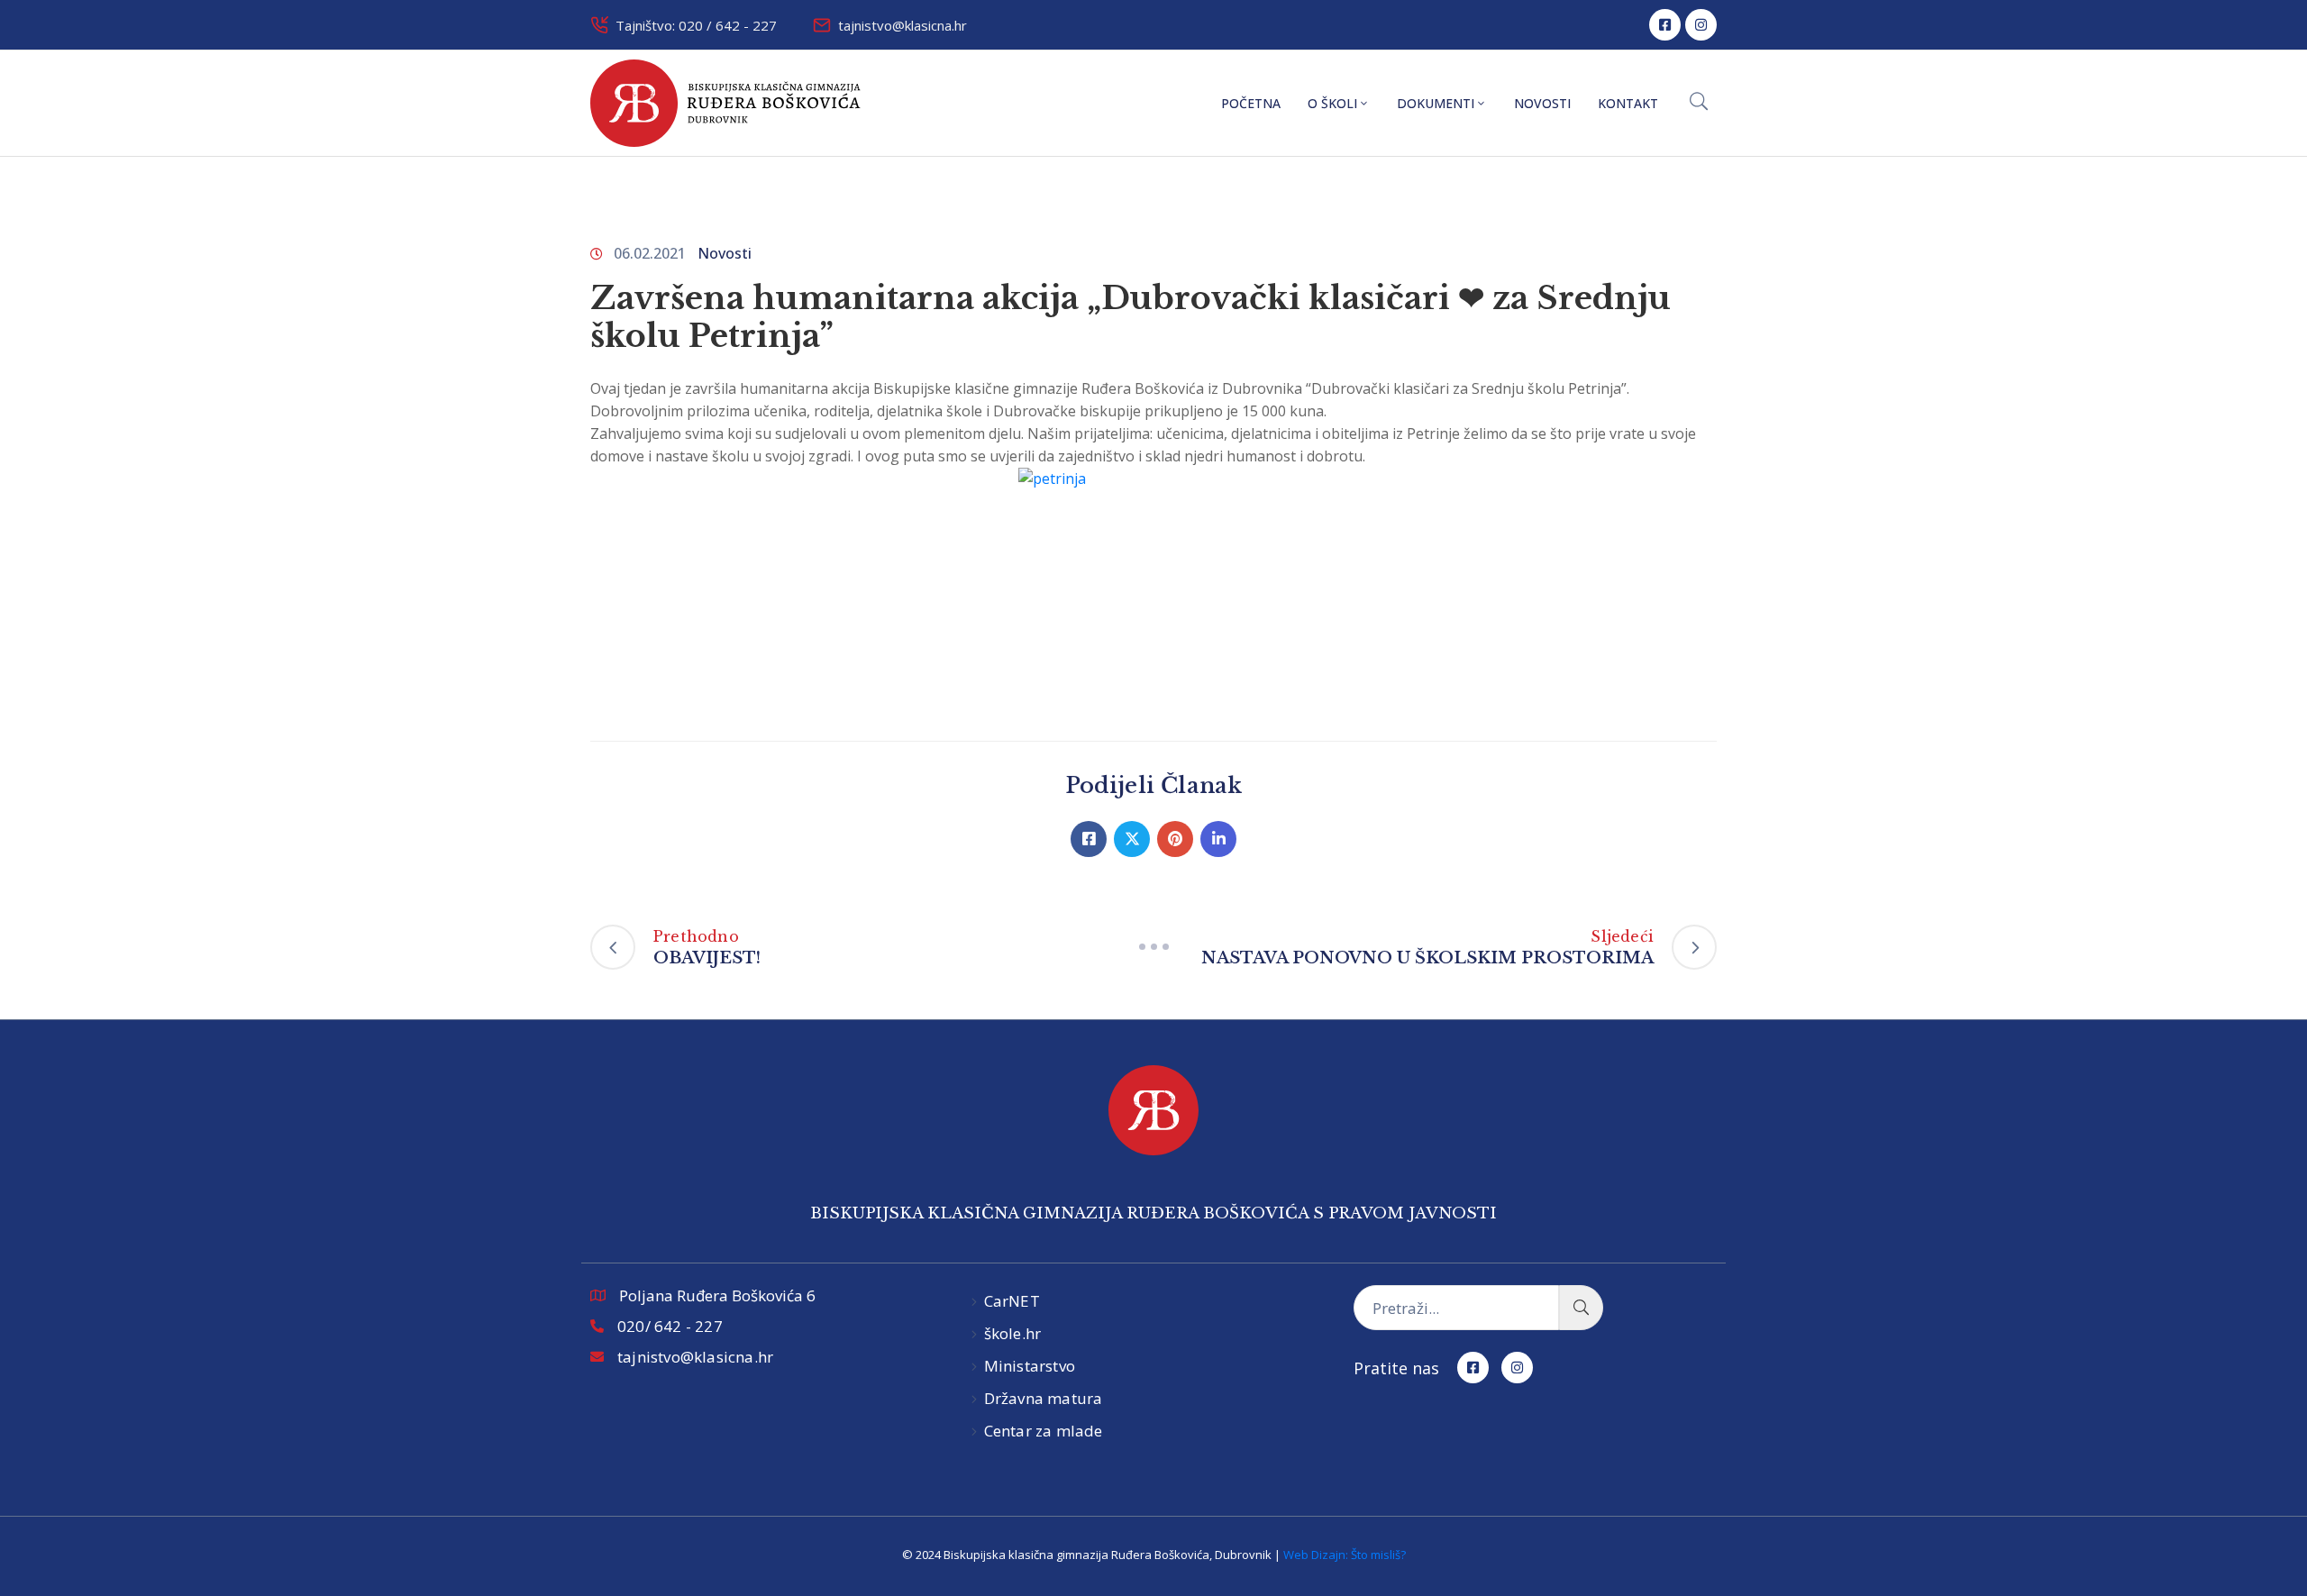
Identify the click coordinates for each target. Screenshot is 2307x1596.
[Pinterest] (1175, 839)
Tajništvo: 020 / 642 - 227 (696, 25)
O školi (1332, 103)
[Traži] (1581, 1308)
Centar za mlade (1044, 1431)
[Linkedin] (1218, 839)
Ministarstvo (1030, 1366)
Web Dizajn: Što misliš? (1345, 1555)
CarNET (1012, 1301)
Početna (1251, 103)
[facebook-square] (1665, 25)
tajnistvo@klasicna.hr (903, 25)
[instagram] (1701, 25)
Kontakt (1628, 103)
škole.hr (1013, 1333)
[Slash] (1153, 947)
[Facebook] (1089, 839)
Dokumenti (1436, 103)
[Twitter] (1132, 839)
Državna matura (1044, 1398)
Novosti (1542, 103)
